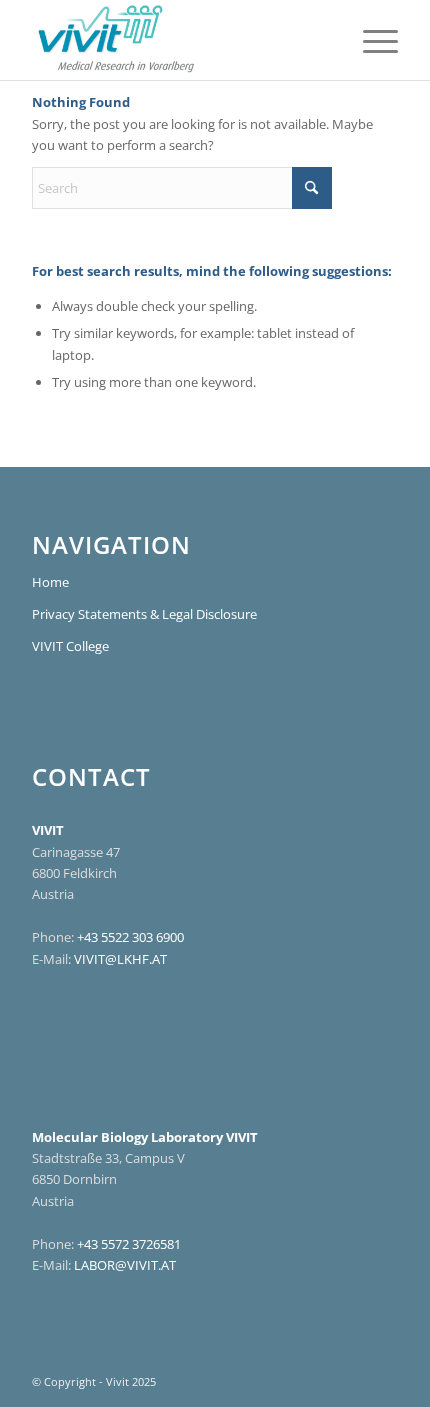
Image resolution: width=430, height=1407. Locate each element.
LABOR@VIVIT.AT (125, 1265)
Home (50, 582)
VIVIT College (70, 646)
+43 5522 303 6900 (130, 937)
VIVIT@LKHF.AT (120, 959)
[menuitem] (370, 40)
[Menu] (370, 40)
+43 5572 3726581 (129, 1244)
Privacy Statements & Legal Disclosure (144, 614)
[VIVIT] (178, 40)
